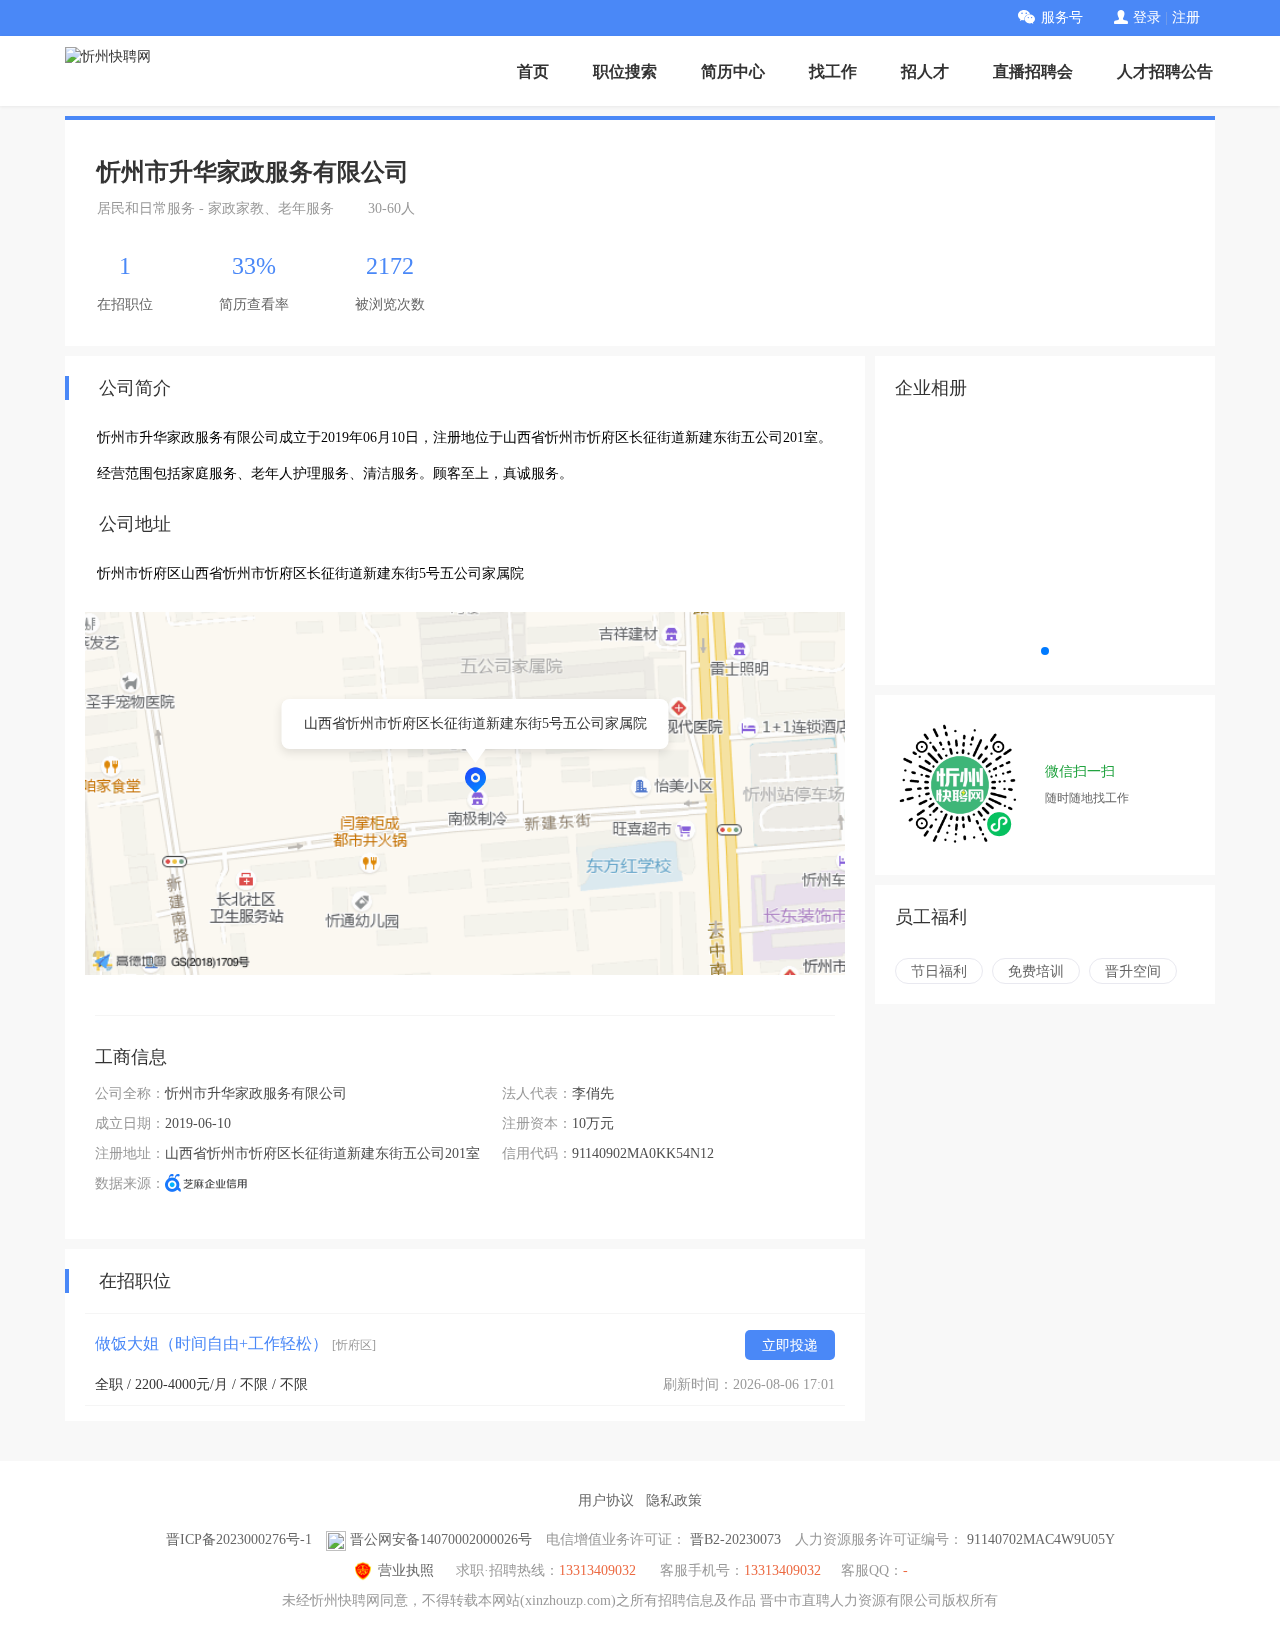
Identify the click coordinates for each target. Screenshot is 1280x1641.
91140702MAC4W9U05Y (1041, 1539)
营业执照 (406, 1570)
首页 (533, 71)
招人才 (925, 71)
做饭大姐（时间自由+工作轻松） (235, 1343)
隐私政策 (674, 1500)
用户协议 (606, 1500)
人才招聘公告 (1165, 71)
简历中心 (733, 71)
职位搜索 (625, 71)
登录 (1147, 17)
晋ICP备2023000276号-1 (239, 1539)
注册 (1186, 17)
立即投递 (790, 1345)
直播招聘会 (1033, 71)
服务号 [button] (1062, 17)
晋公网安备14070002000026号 (441, 1539)
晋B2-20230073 (735, 1539)
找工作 (833, 71)
